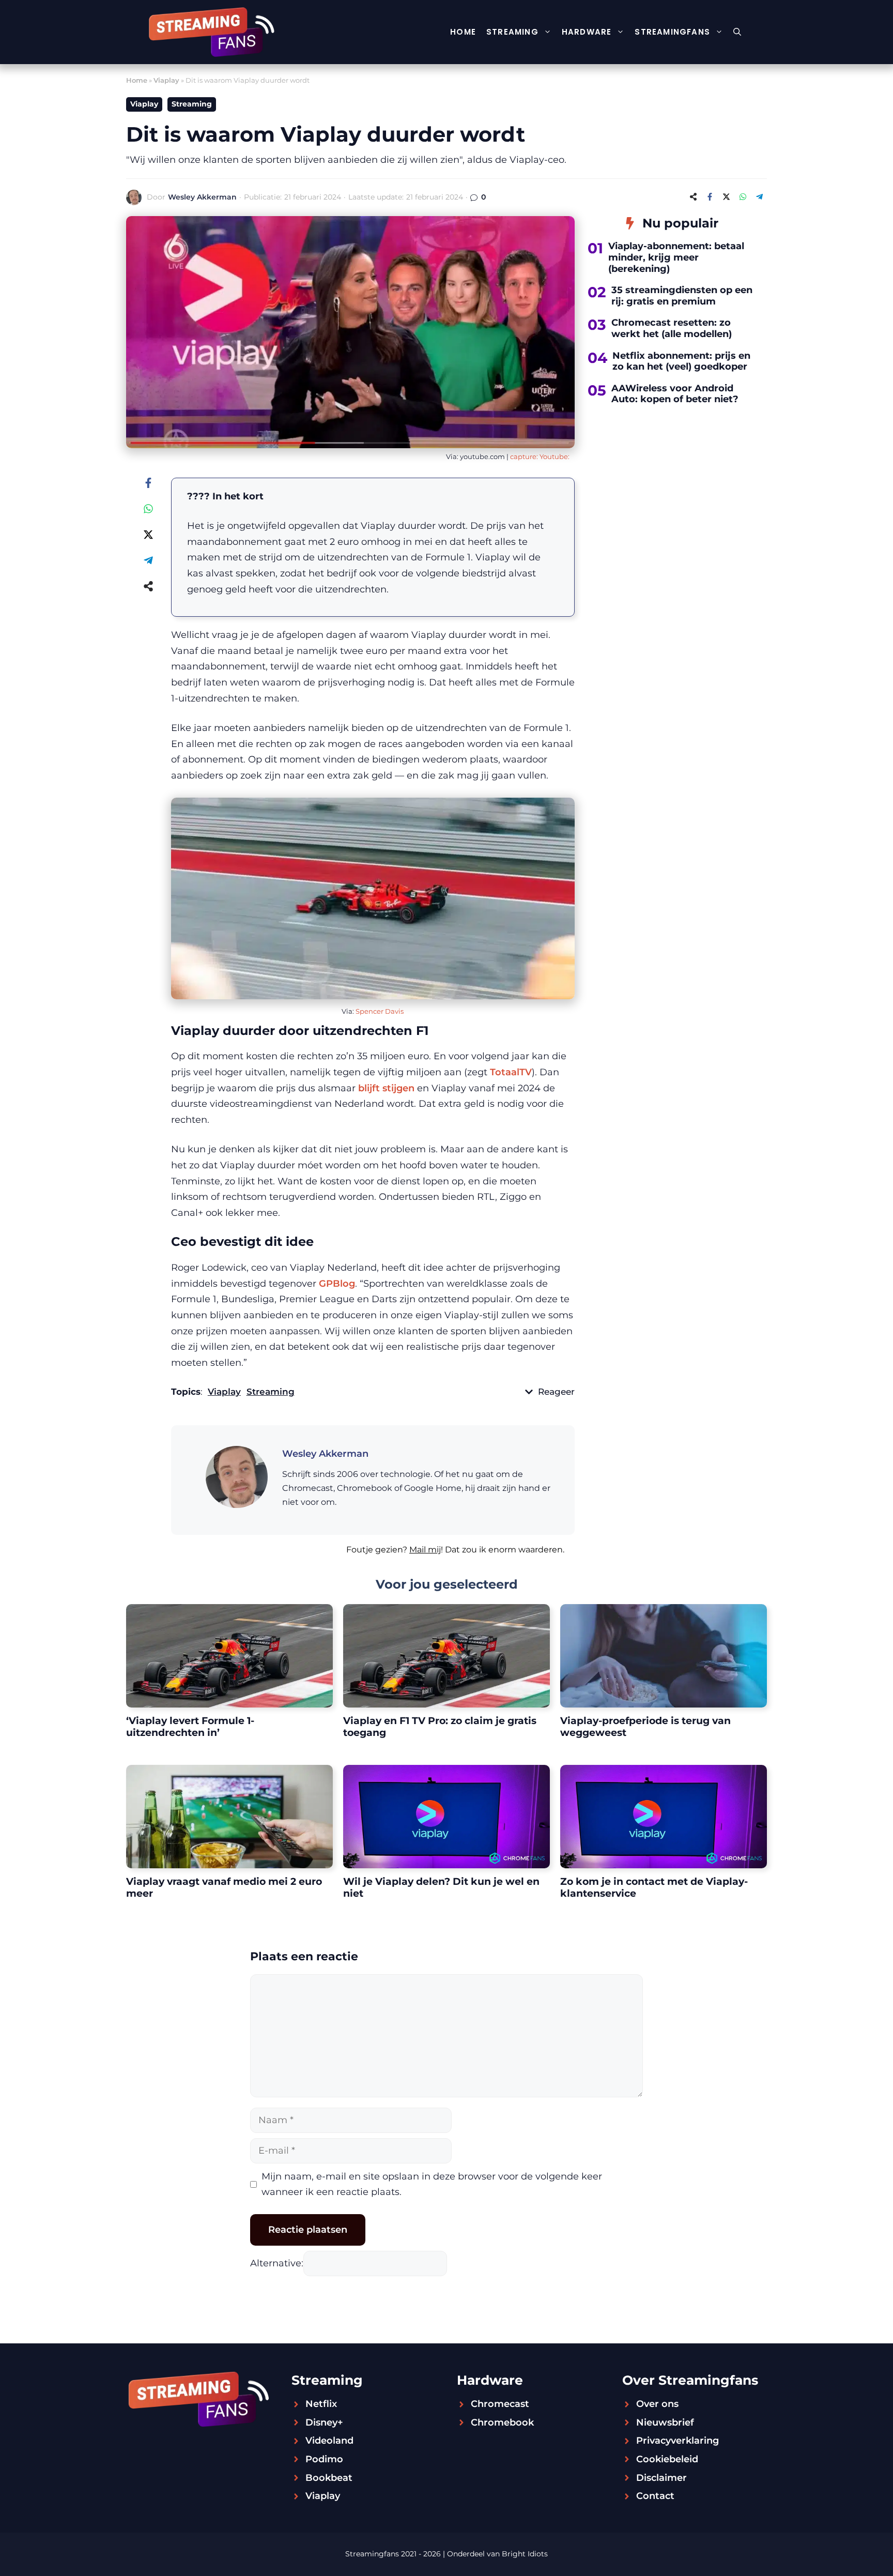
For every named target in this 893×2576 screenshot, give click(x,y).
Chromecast (500, 2404)
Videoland (329, 2441)
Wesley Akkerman (202, 197)
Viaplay (166, 80)
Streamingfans (672, 32)
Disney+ (324, 2422)
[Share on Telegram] (759, 197)
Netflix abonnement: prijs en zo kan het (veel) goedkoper (681, 361)
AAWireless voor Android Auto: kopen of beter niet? (675, 394)
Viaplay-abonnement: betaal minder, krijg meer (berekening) (676, 257)
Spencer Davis (380, 1011)
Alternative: (277, 2263)
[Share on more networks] (693, 197)
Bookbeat (329, 2478)
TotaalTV (511, 1072)
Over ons (657, 2404)
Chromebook (502, 2422)
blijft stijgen (386, 1088)
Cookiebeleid (667, 2459)
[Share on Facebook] (710, 197)
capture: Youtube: (540, 456)
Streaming (512, 32)
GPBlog (337, 1284)
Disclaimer (661, 2478)
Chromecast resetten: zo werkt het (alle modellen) (672, 328)
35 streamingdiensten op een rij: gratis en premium (682, 296)
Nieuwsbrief (665, 2422)
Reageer (556, 1392)
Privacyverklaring (678, 2441)
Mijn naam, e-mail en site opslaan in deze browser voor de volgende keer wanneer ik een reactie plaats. (432, 2184)
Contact (655, 2496)
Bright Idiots (525, 2554)
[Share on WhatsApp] (743, 197)
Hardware (587, 32)
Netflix (321, 2404)
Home (463, 32)
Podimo (324, 2459)
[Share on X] (726, 197)
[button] (737, 32)
